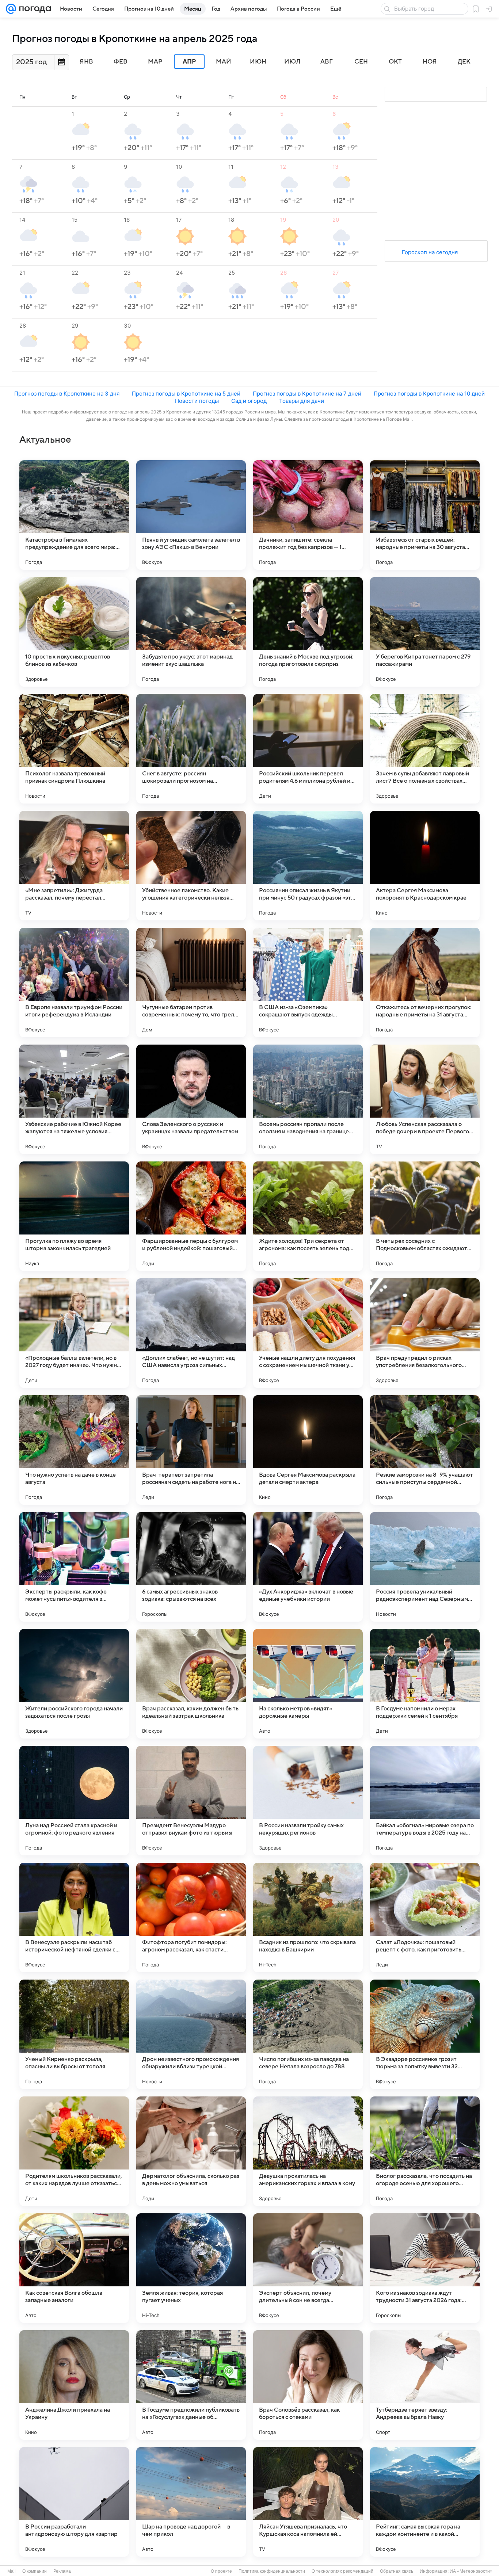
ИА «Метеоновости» (471, 2571)
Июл (292, 62)
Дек (464, 62)
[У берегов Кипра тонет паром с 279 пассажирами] (425, 632)
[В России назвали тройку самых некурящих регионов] (308, 1801)
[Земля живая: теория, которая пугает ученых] (191, 2268)
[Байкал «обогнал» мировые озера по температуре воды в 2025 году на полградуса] (425, 1801)
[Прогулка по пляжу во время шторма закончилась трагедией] (74, 1216)
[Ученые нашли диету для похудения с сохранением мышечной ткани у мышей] (308, 1333)
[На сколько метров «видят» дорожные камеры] (308, 1684)
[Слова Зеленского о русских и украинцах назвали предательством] (191, 1099)
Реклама (62, 2571)
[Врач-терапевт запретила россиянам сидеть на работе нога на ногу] (191, 1450)
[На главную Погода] (34, 9)
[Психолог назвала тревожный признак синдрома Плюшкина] (74, 749)
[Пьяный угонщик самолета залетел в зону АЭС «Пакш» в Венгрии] (191, 515)
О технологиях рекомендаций (342, 2571)
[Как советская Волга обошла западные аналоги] (74, 2268)
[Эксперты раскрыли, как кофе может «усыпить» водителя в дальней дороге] (74, 1567)
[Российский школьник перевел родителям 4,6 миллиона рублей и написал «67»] (308, 749)
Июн (258, 62)
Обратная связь (397, 2571)
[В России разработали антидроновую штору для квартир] (74, 2502)
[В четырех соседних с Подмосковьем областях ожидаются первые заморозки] (425, 1216)
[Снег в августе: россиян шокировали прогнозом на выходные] (191, 749)
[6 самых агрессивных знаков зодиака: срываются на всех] (191, 1567)
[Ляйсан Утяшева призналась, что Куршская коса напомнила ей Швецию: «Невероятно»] (308, 2502)
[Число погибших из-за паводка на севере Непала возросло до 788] (308, 2034)
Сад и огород (249, 401)
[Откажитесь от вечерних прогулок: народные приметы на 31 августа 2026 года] (425, 982)
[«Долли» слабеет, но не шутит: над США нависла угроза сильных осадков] (191, 1333)
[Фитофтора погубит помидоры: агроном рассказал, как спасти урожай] (191, 1917)
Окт (395, 62)
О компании (35, 2571)
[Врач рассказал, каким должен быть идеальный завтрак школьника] (191, 1684)
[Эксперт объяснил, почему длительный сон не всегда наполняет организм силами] (308, 2268)
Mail (12, 2571)
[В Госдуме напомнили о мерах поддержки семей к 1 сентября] (425, 1684)
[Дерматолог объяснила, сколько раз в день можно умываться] (191, 2151)
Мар (155, 62)
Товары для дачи (302, 401)
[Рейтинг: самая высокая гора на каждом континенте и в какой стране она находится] (425, 2502)
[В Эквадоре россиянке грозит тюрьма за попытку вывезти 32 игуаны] (425, 2034)
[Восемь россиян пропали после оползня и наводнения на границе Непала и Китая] (308, 1099)
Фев (121, 62)
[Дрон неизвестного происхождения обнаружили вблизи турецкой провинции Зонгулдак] (191, 2034)
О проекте (221, 2571)
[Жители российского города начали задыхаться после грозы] (74, 1684)
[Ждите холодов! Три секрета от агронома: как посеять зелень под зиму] (308, 1216)
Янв (86, 62)
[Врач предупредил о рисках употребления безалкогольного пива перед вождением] (425, 1333)
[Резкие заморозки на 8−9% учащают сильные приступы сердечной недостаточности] (425, 1450)
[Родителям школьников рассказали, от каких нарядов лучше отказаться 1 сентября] (74, 2151)
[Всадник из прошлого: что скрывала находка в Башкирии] (308, 1917)
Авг (327, 62)
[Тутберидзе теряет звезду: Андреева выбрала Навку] (425, 2385)
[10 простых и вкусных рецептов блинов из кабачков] (74, 632)
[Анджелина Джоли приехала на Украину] (74, 2385)
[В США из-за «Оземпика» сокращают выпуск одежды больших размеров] (308, 982)
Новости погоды (197, 401)
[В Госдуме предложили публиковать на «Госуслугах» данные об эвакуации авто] (191, 2385)
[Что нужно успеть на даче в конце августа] (74, 1450)
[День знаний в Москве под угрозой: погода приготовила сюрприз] (308, 632)
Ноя (430, 62)
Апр (189, 62)
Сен (361, 62)
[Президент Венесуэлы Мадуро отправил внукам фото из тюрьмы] (191, 1801)
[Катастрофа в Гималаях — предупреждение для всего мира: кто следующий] (74, 515)
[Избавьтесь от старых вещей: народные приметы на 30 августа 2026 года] (425, 515)
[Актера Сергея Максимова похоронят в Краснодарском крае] (425, 866)
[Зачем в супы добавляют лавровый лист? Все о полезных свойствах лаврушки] (425, 749)
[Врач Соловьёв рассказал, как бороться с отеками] (308, 2385)
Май (224, 62)
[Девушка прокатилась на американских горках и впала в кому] (308, 2151)
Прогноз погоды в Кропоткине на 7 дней (307, 394)
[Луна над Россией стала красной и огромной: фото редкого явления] (74, 1801)
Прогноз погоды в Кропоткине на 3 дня (67, 394)
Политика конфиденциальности (272, 2571)
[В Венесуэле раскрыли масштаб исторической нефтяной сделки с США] (74, 1917)
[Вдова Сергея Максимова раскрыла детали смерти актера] (308, 1450)
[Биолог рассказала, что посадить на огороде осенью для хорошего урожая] (425, 2151)
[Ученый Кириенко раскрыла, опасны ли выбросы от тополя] (74, 2034)
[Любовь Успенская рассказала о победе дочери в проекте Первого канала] (425, 1099)
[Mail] (11, 9)
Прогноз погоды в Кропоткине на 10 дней (429, 394)
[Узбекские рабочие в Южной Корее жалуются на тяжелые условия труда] (74, 1099)
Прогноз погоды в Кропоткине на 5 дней (186, 394)
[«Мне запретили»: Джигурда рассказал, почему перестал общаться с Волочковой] (74, 866)
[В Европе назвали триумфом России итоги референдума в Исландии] (74, 982)
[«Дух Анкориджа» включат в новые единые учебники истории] (308, 1567)
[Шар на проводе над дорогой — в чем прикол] (191, 2502)
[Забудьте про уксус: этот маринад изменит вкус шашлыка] (191, 632)
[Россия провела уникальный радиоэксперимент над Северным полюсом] (425, 1567)
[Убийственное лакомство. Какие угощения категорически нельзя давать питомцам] (191, 866)
